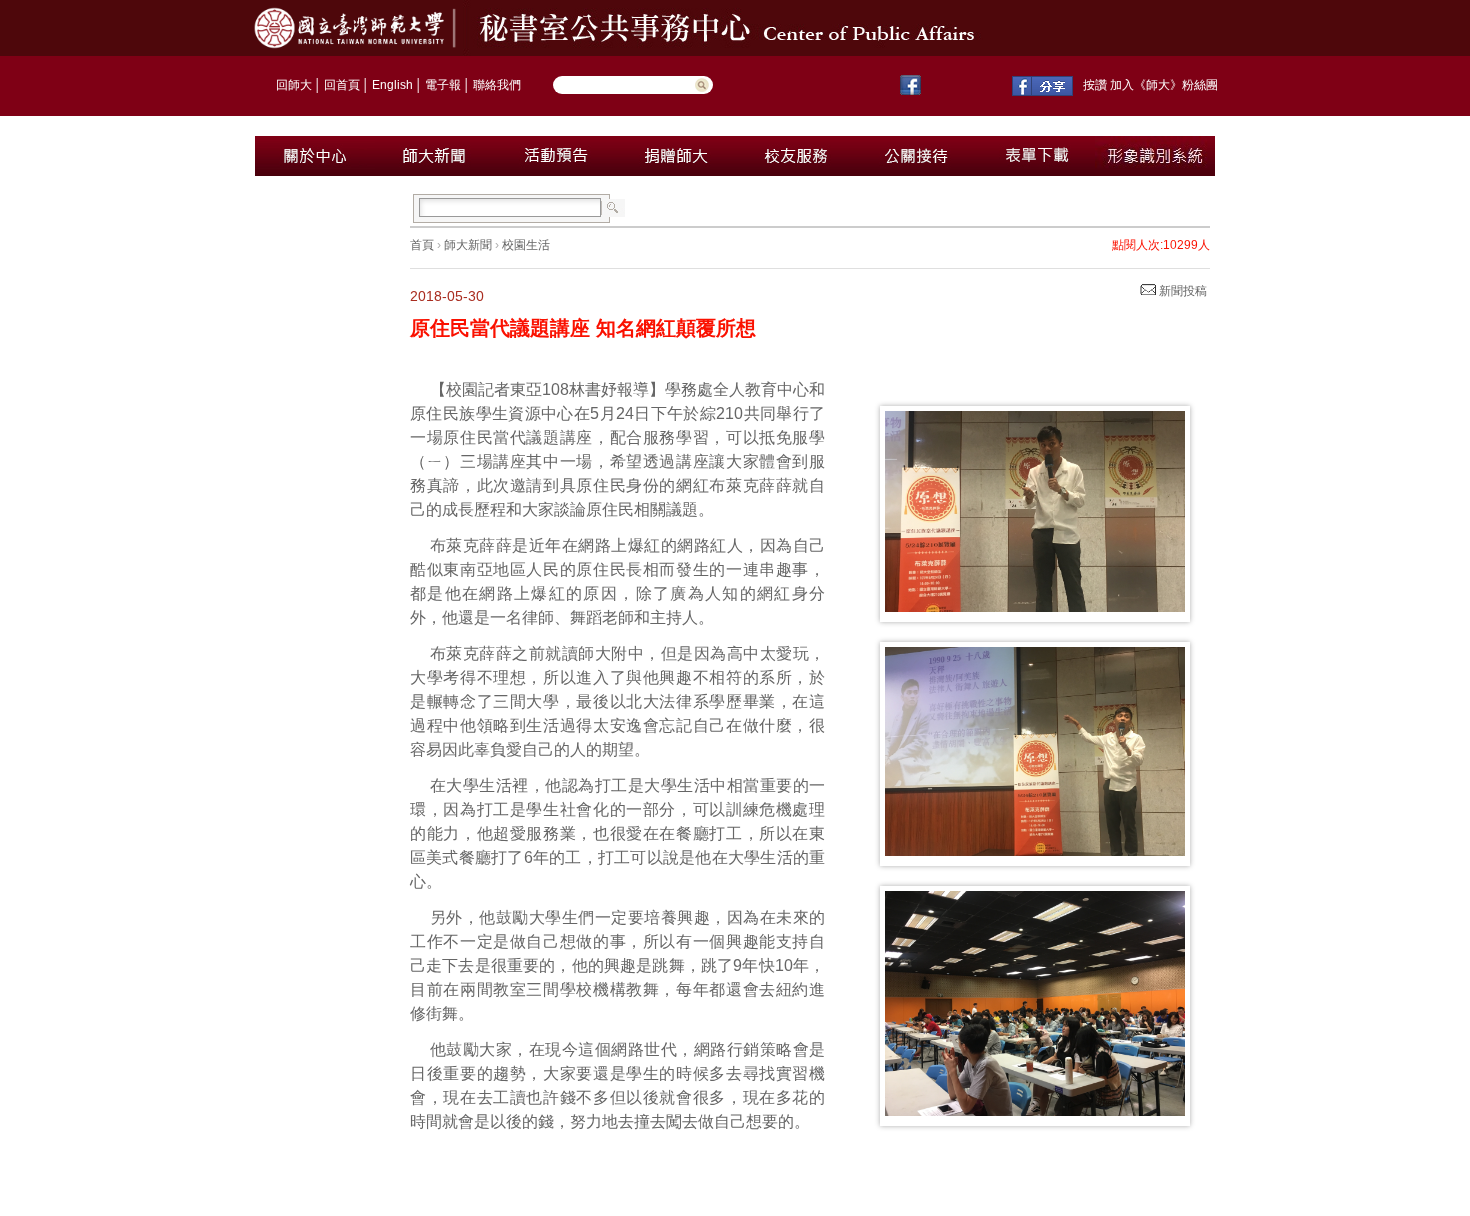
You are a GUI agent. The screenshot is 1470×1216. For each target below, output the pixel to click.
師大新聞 (468, 245)
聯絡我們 (497, 85)
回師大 (294, 85)
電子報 (443, 85)
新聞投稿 (1181, 291)
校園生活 (526, 245)
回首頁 (342, 85)
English (392, 85)
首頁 (422, 245)
